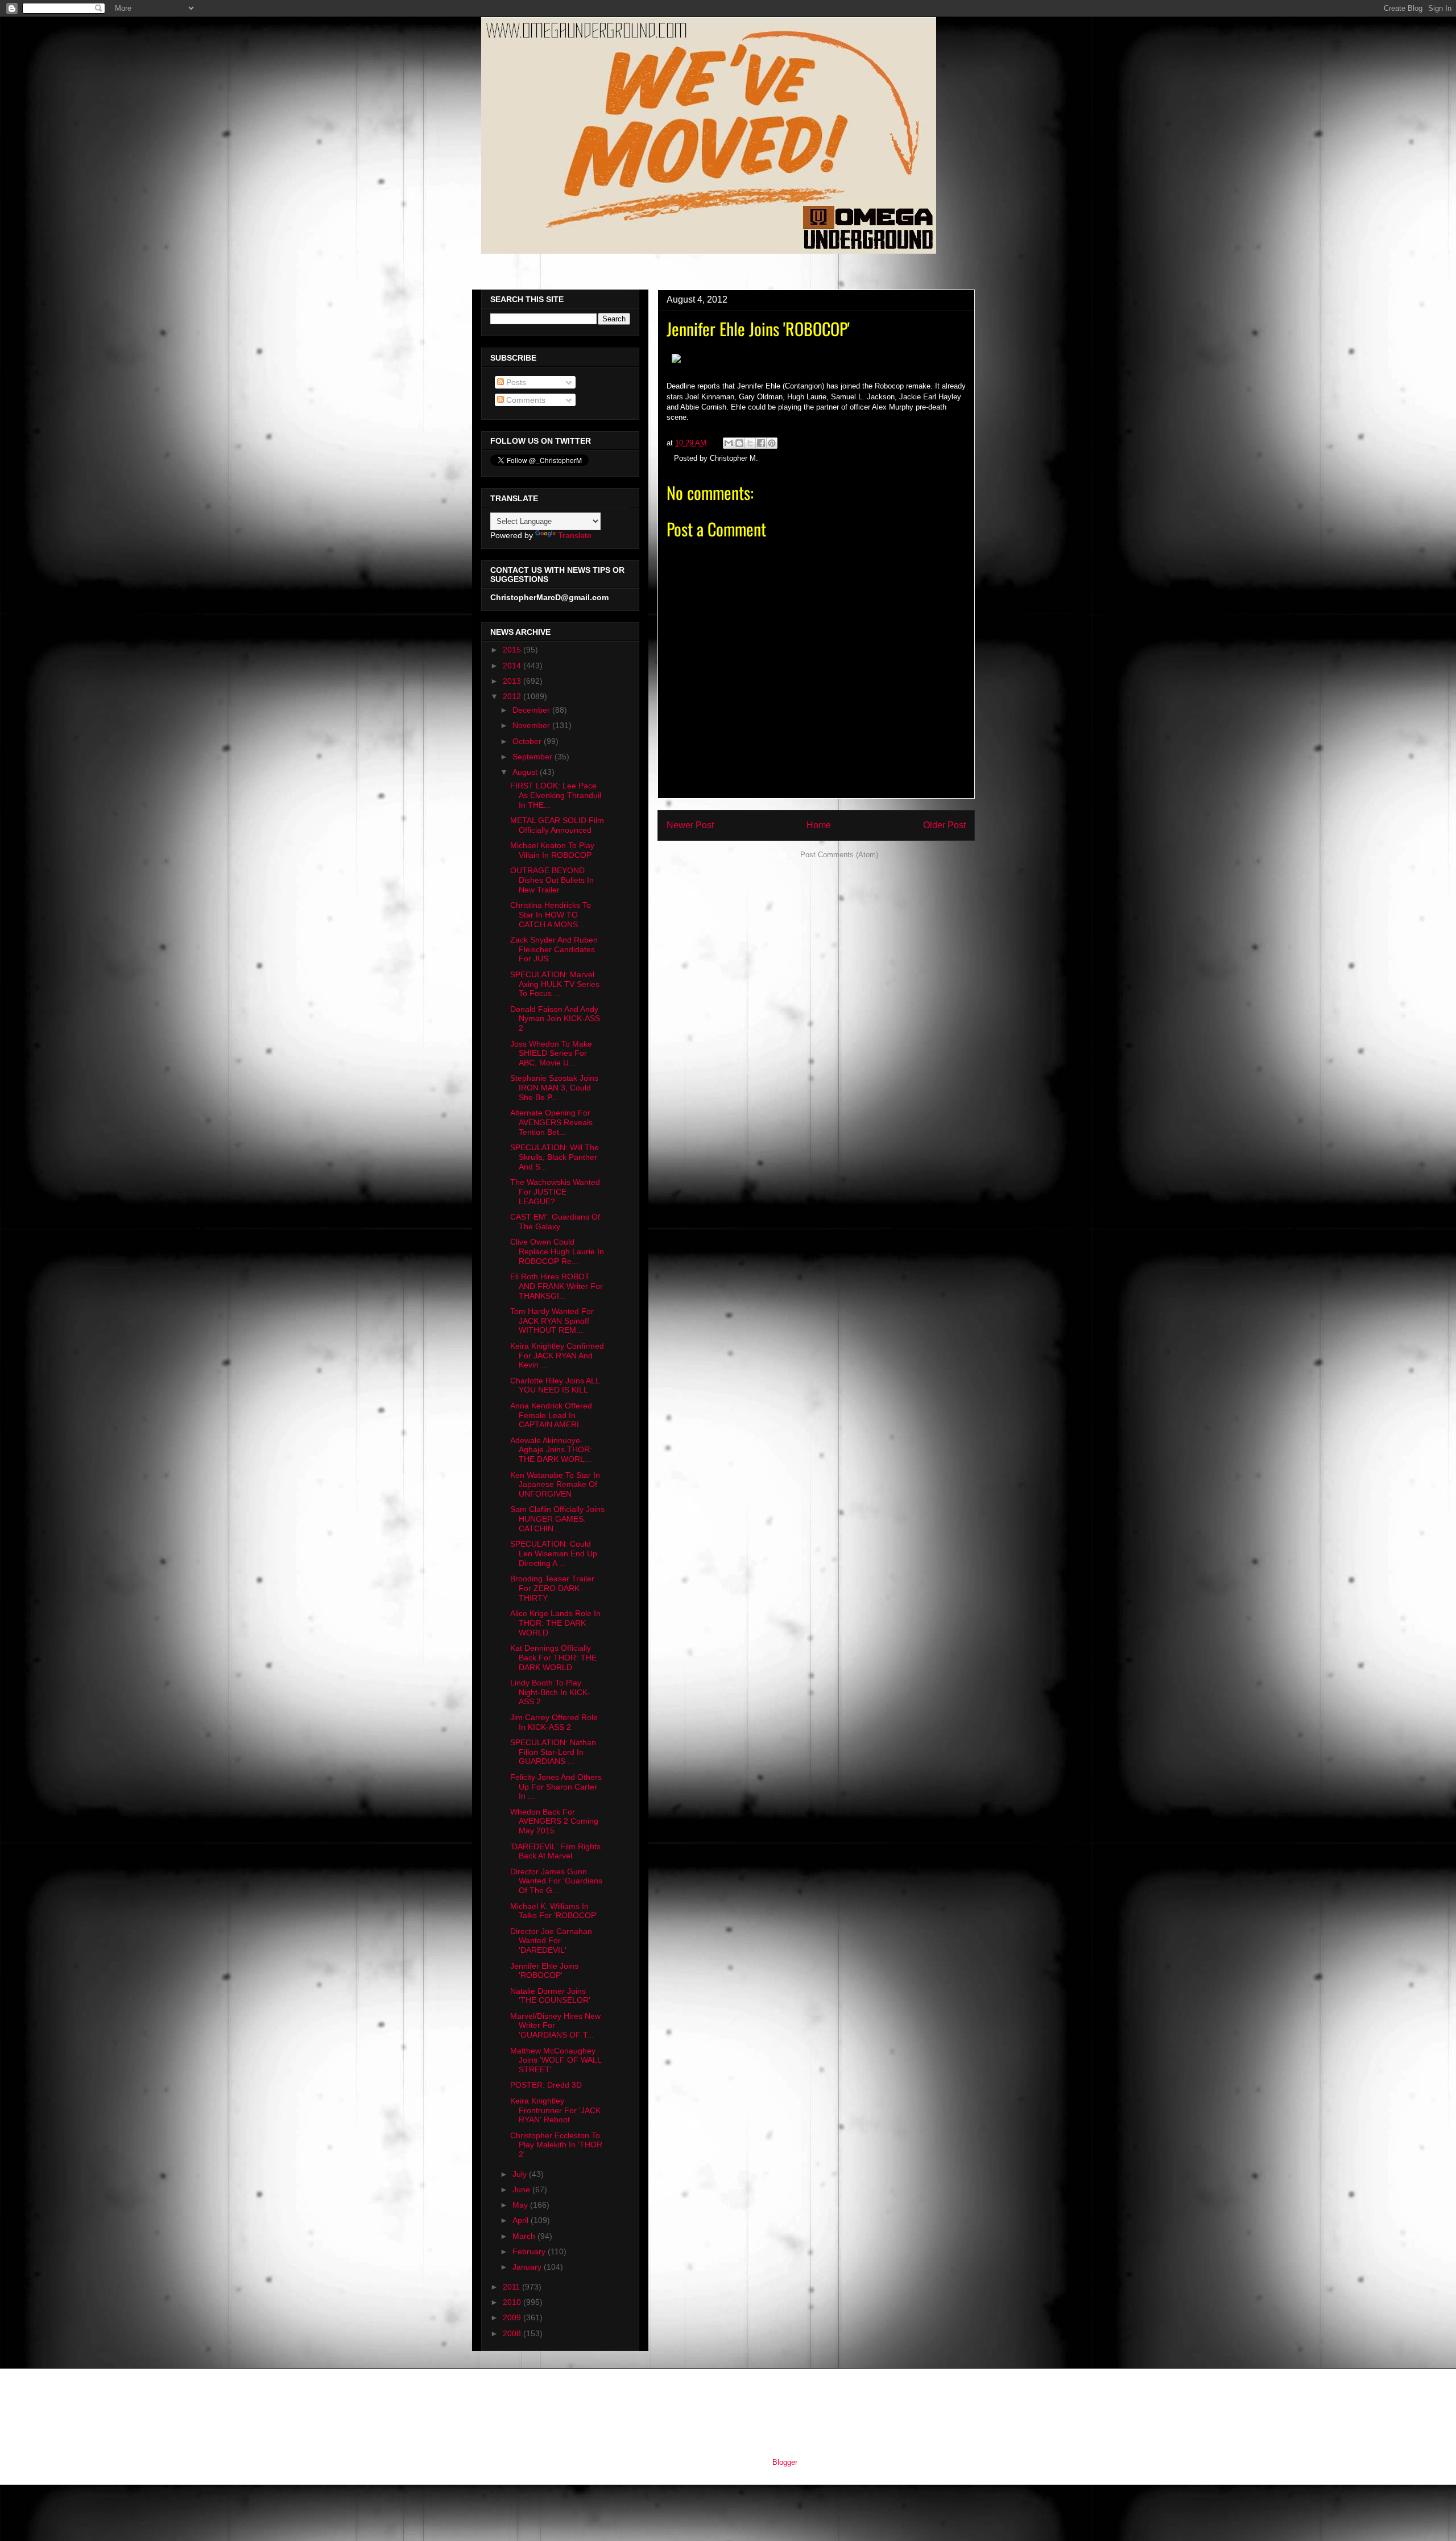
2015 (513, 650)
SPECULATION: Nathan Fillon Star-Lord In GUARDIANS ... (553, 1752)
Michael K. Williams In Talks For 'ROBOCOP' (554, 1911)
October (528, 741)
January (528, 2267)
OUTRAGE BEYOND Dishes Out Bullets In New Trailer (552, 880)
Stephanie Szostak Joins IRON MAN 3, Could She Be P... (554, 1088)
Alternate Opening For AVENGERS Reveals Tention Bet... (551, 1122)
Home (819, 825)
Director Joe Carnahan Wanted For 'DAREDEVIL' (551, 1941)
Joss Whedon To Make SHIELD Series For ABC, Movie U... (551, 1053)
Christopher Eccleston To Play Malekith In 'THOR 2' (556, 2145)
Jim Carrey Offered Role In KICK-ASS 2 (554, 1722)
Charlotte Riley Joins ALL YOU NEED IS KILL (555, 1385)
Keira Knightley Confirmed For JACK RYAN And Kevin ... (557, 1356)
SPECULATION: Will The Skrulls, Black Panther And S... (555, 1157)
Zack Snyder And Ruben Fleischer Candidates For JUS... (554, 949)
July (521, 2174)
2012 (513, 696)
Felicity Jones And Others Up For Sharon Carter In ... (556, 1787)
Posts (515, 382)
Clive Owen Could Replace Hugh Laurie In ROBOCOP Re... (557, 1251)
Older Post (944, 825)
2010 (513, 2302)
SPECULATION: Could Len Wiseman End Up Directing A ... (554, 1553)
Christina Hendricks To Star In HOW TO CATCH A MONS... (551, 915)
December (532, 710)
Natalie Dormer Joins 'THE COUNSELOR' (550, 1996)
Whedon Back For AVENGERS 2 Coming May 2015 (554, 1821)
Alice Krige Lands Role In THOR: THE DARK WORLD (555, 1623)
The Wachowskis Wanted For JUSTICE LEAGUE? (555, 1192)
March (525, 2236)
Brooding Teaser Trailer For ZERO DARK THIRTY (552, 1588)
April (522, 2220)
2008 (513, 2333)
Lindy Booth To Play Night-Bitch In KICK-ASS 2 (550, 1692)
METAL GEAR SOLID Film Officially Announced (557, 825)
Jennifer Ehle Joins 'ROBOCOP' (544, 1971)
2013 (513, 681)
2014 (513, 666)
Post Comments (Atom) (839, 855)
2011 (512, 2287)
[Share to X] (750, 443)
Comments (525, 400)
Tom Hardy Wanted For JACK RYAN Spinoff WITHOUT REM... (552, 1321)
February (530, 2251)
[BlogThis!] (739, 443)
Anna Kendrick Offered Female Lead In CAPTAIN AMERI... (551, 1415)
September (533, 757)
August (526, 772)
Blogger (785, 2462)
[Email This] (729, 443)
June (522, 2189)
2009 (513, 2317)
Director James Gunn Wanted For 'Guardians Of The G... (556, 1881)
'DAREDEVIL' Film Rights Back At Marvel (555, 1851)
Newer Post (690, 825)
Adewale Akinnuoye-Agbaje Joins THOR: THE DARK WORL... (551, 1450)
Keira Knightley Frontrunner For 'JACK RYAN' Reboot (555, 2110)
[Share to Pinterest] (772, 443)
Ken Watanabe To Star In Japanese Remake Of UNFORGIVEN (555, 1485)
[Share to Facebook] (761, 443)
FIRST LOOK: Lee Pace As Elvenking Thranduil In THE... (556, 795)
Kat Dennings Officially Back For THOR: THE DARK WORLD (553, 1658)
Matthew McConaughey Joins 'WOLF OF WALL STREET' (556, 2060)
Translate (575, 535)
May (521, 2205)
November (532, 725)
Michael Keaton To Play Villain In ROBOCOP (552, 850)
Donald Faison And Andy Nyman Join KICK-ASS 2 (555, 1019)
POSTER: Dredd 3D (546, 2085)
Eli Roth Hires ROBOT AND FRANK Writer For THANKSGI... (557, 1286)
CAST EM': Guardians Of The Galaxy (555, 1222)
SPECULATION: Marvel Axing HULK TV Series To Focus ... (555, 984)
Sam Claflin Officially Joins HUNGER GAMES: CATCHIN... (557, 1519)
